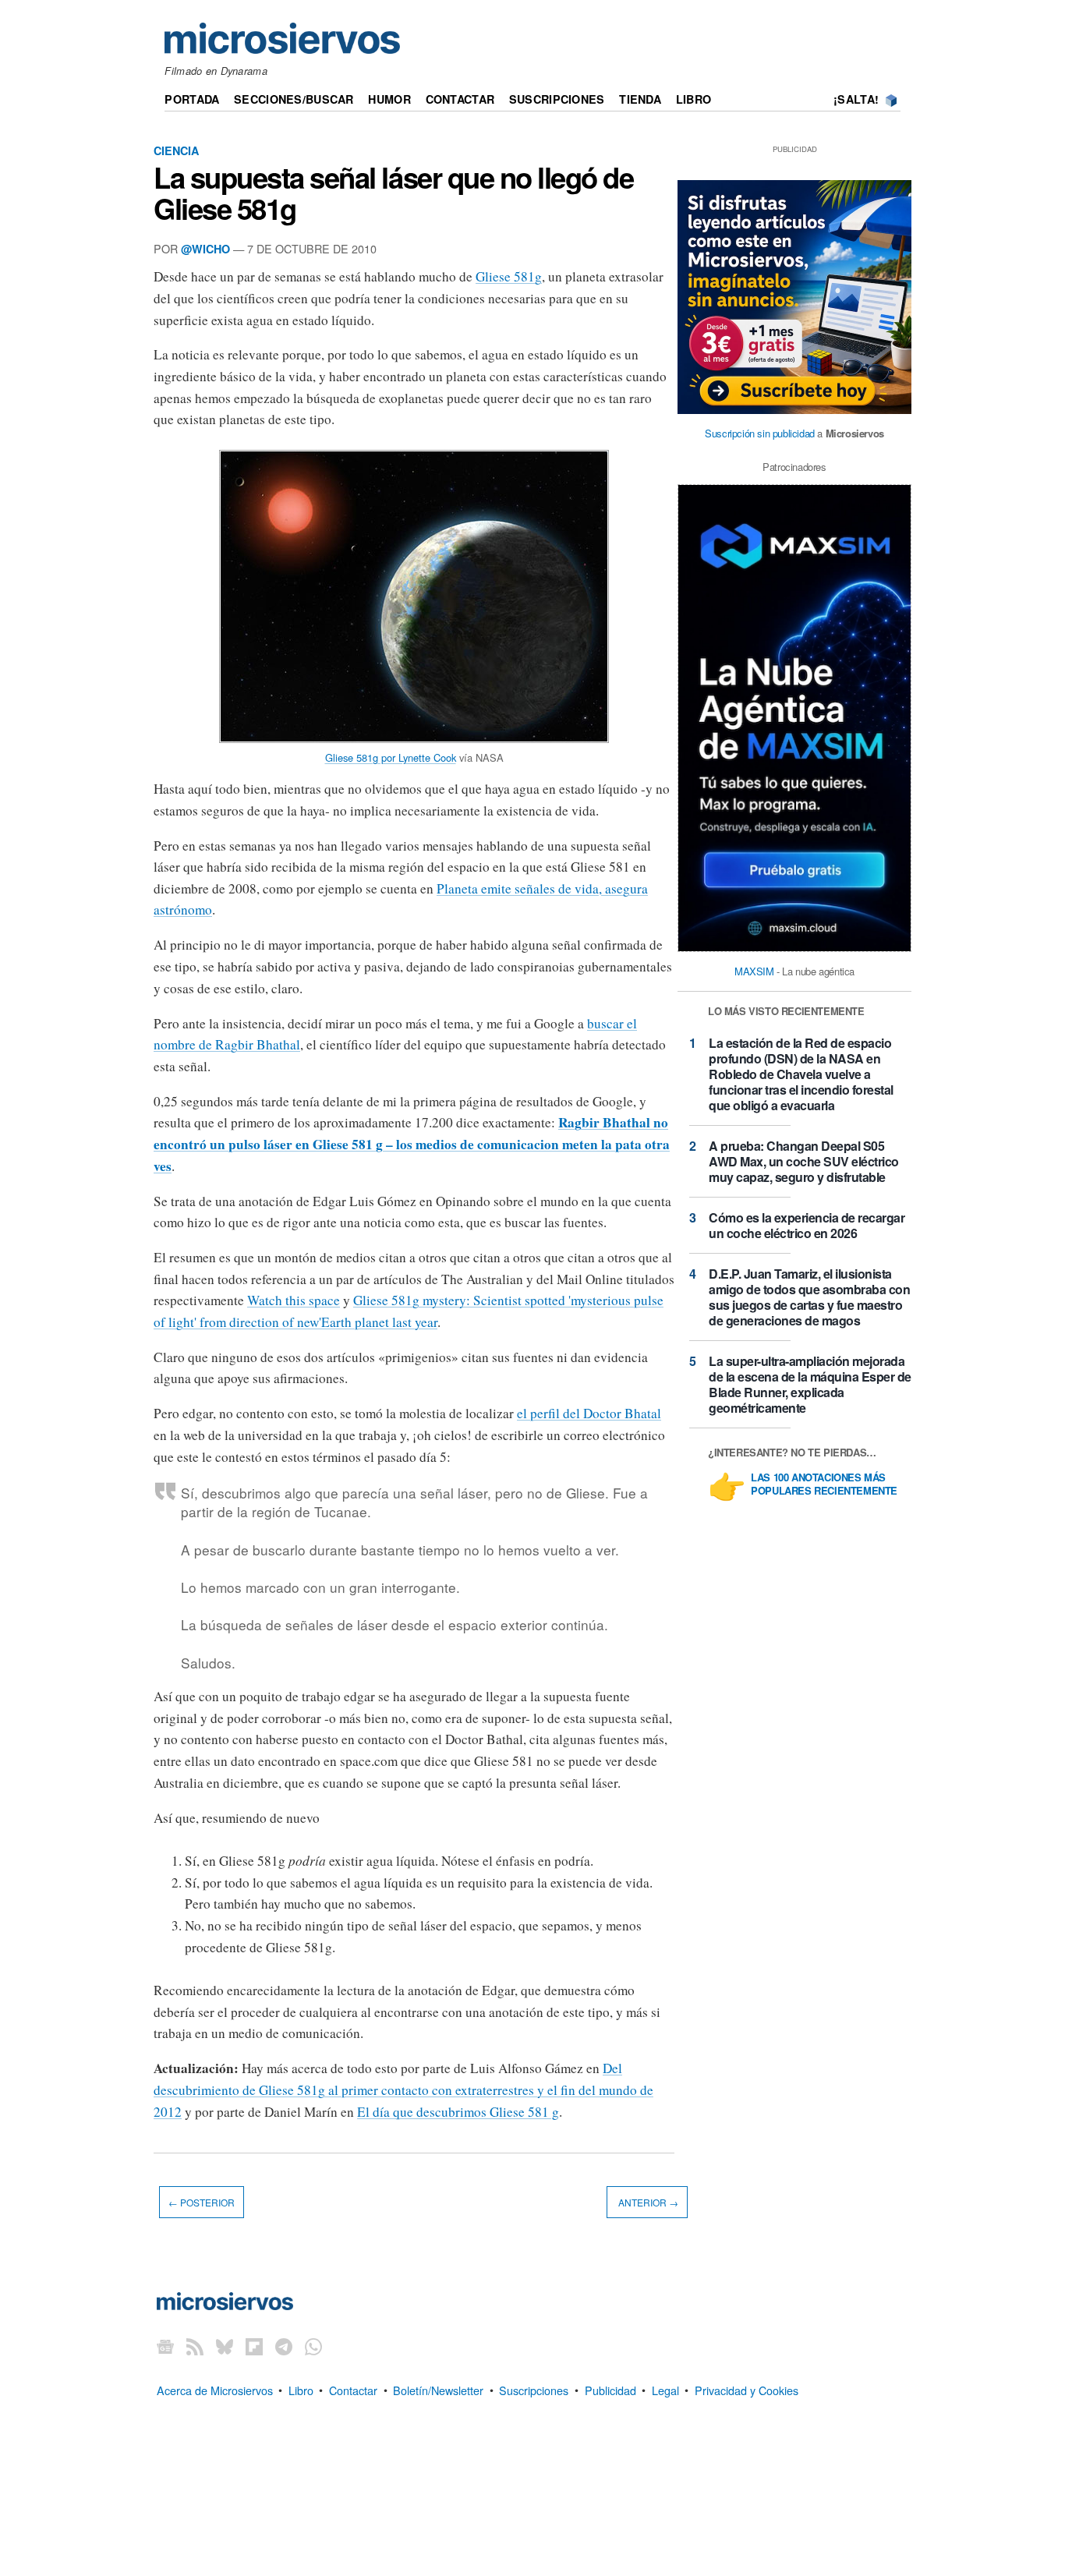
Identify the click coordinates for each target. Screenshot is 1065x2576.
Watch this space (294, 1300)
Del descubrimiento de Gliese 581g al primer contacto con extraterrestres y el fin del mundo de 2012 (403, 2089)
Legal (665, 2389)
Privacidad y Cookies (747, 2389)
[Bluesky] (225, 2346)
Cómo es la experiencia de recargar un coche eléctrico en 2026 (807, 1225)
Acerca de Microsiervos (215, 2389)
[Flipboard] (254, 2346)
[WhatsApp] (313, 2346)
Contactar (460, 99)
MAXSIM (754, 971)
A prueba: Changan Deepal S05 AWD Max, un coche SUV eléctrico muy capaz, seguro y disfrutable (804, 1161)
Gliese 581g (509, 276)
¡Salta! (856, 99)
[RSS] (195, 2346)
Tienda (640, 99)
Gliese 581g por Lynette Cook (391, 757)
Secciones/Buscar (294, 99)
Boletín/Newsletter (438, 2389)
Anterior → (647, 2202)
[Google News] (165, 2346)
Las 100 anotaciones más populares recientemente (824, 1484)
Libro (693, 99)
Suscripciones (557, 99)
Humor (389, 99)
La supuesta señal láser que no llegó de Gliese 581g (393, 193)
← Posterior (202, 2202)
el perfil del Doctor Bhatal (589, 1413)
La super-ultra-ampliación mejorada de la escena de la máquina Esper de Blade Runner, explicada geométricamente (810, 1384)
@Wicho (205, 249)
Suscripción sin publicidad (760, 433)
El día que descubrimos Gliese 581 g (458, 2112)
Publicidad (610, 2389)
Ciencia (176, 150)
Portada (192, 99)
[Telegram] (284, 2346)
